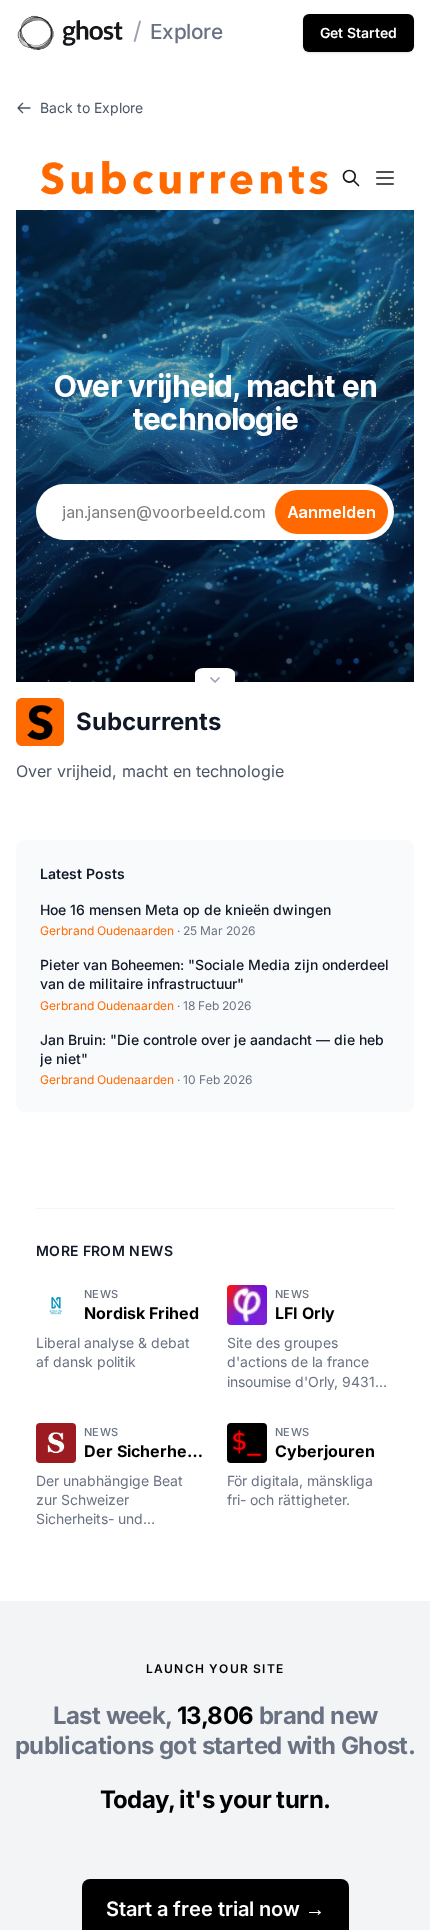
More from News (104, 1250)
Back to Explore (91, 107)
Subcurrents (148, 721)
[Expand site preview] (215, 682)
